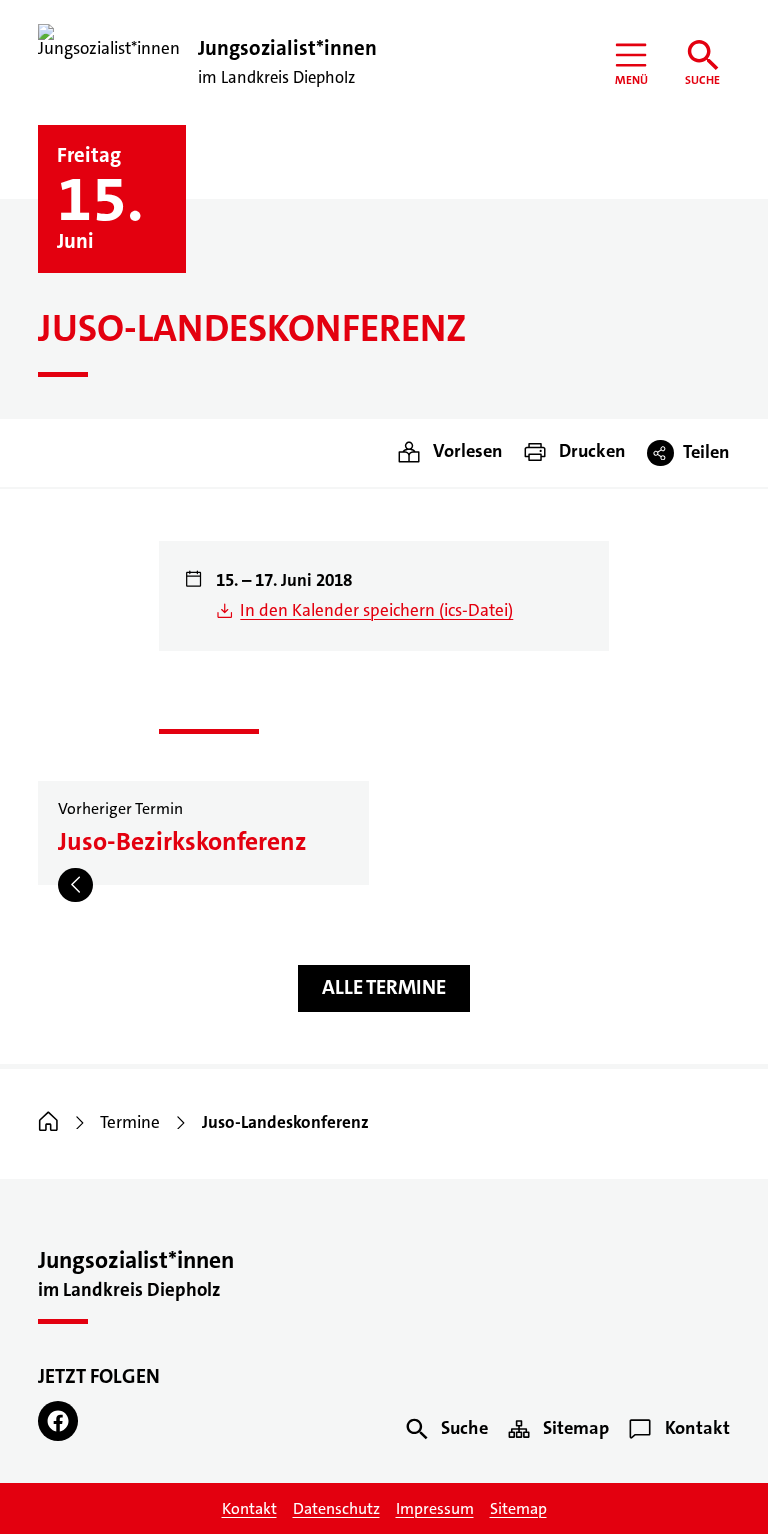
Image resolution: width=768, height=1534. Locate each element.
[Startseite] (48, 1122)
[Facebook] (58, 1421)
